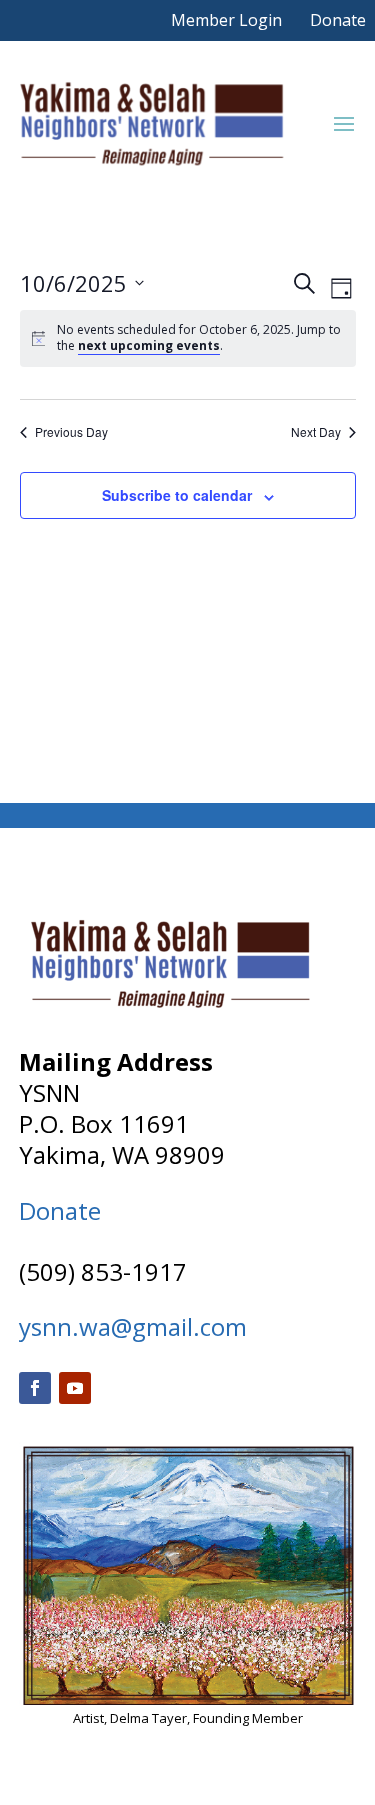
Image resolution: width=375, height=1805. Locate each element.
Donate (338, 20)
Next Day (316, 432)
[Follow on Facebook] (35, 1388)
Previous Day (71, 432)
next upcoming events (149, 345)
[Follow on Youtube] (75, 1388)
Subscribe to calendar (177, 495)
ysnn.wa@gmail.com (133, 1326)
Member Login (226, 20)
